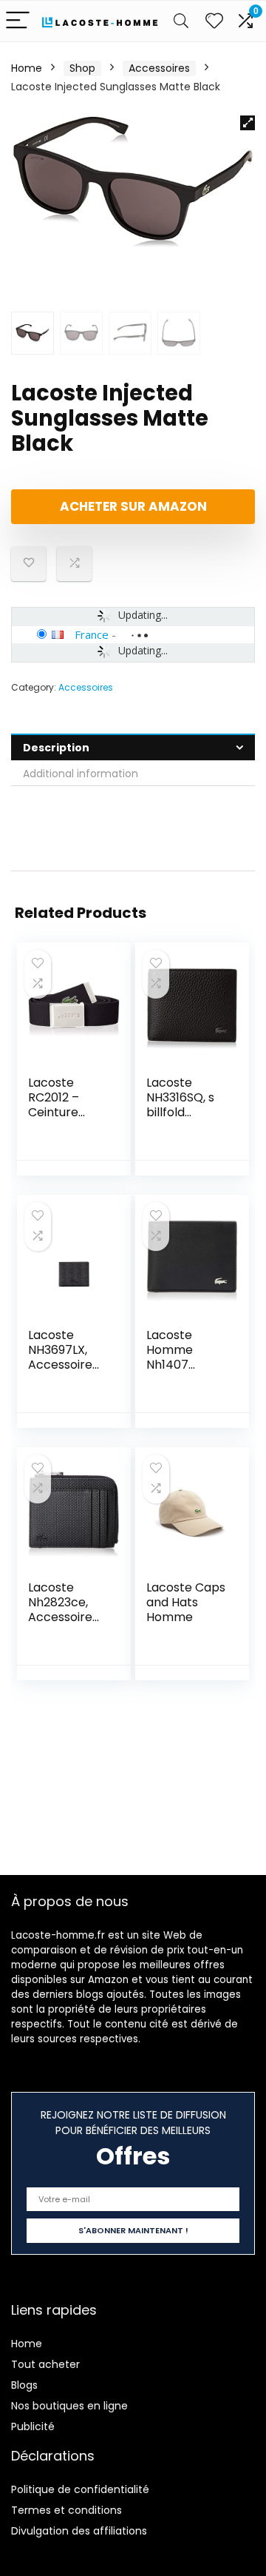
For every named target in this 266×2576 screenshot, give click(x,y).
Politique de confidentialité (80, 2489)
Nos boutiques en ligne (69, 2406)
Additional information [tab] (81, 774)
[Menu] (18, 21)
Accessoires (159, 68)
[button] (248, 123)
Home (27, 68)
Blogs (24, 2385)
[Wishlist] (214, 21)
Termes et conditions (66, 2510)
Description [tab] (56, 748)
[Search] (181, 21)
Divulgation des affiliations (79, 2531)
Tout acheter (45, 2364)
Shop (82, 68)
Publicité (33, 2426)
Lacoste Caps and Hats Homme (186, 1602)
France (92, 634)
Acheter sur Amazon (133, 506)
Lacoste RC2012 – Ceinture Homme (54, 1105)
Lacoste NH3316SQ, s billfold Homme (180, 1105)
